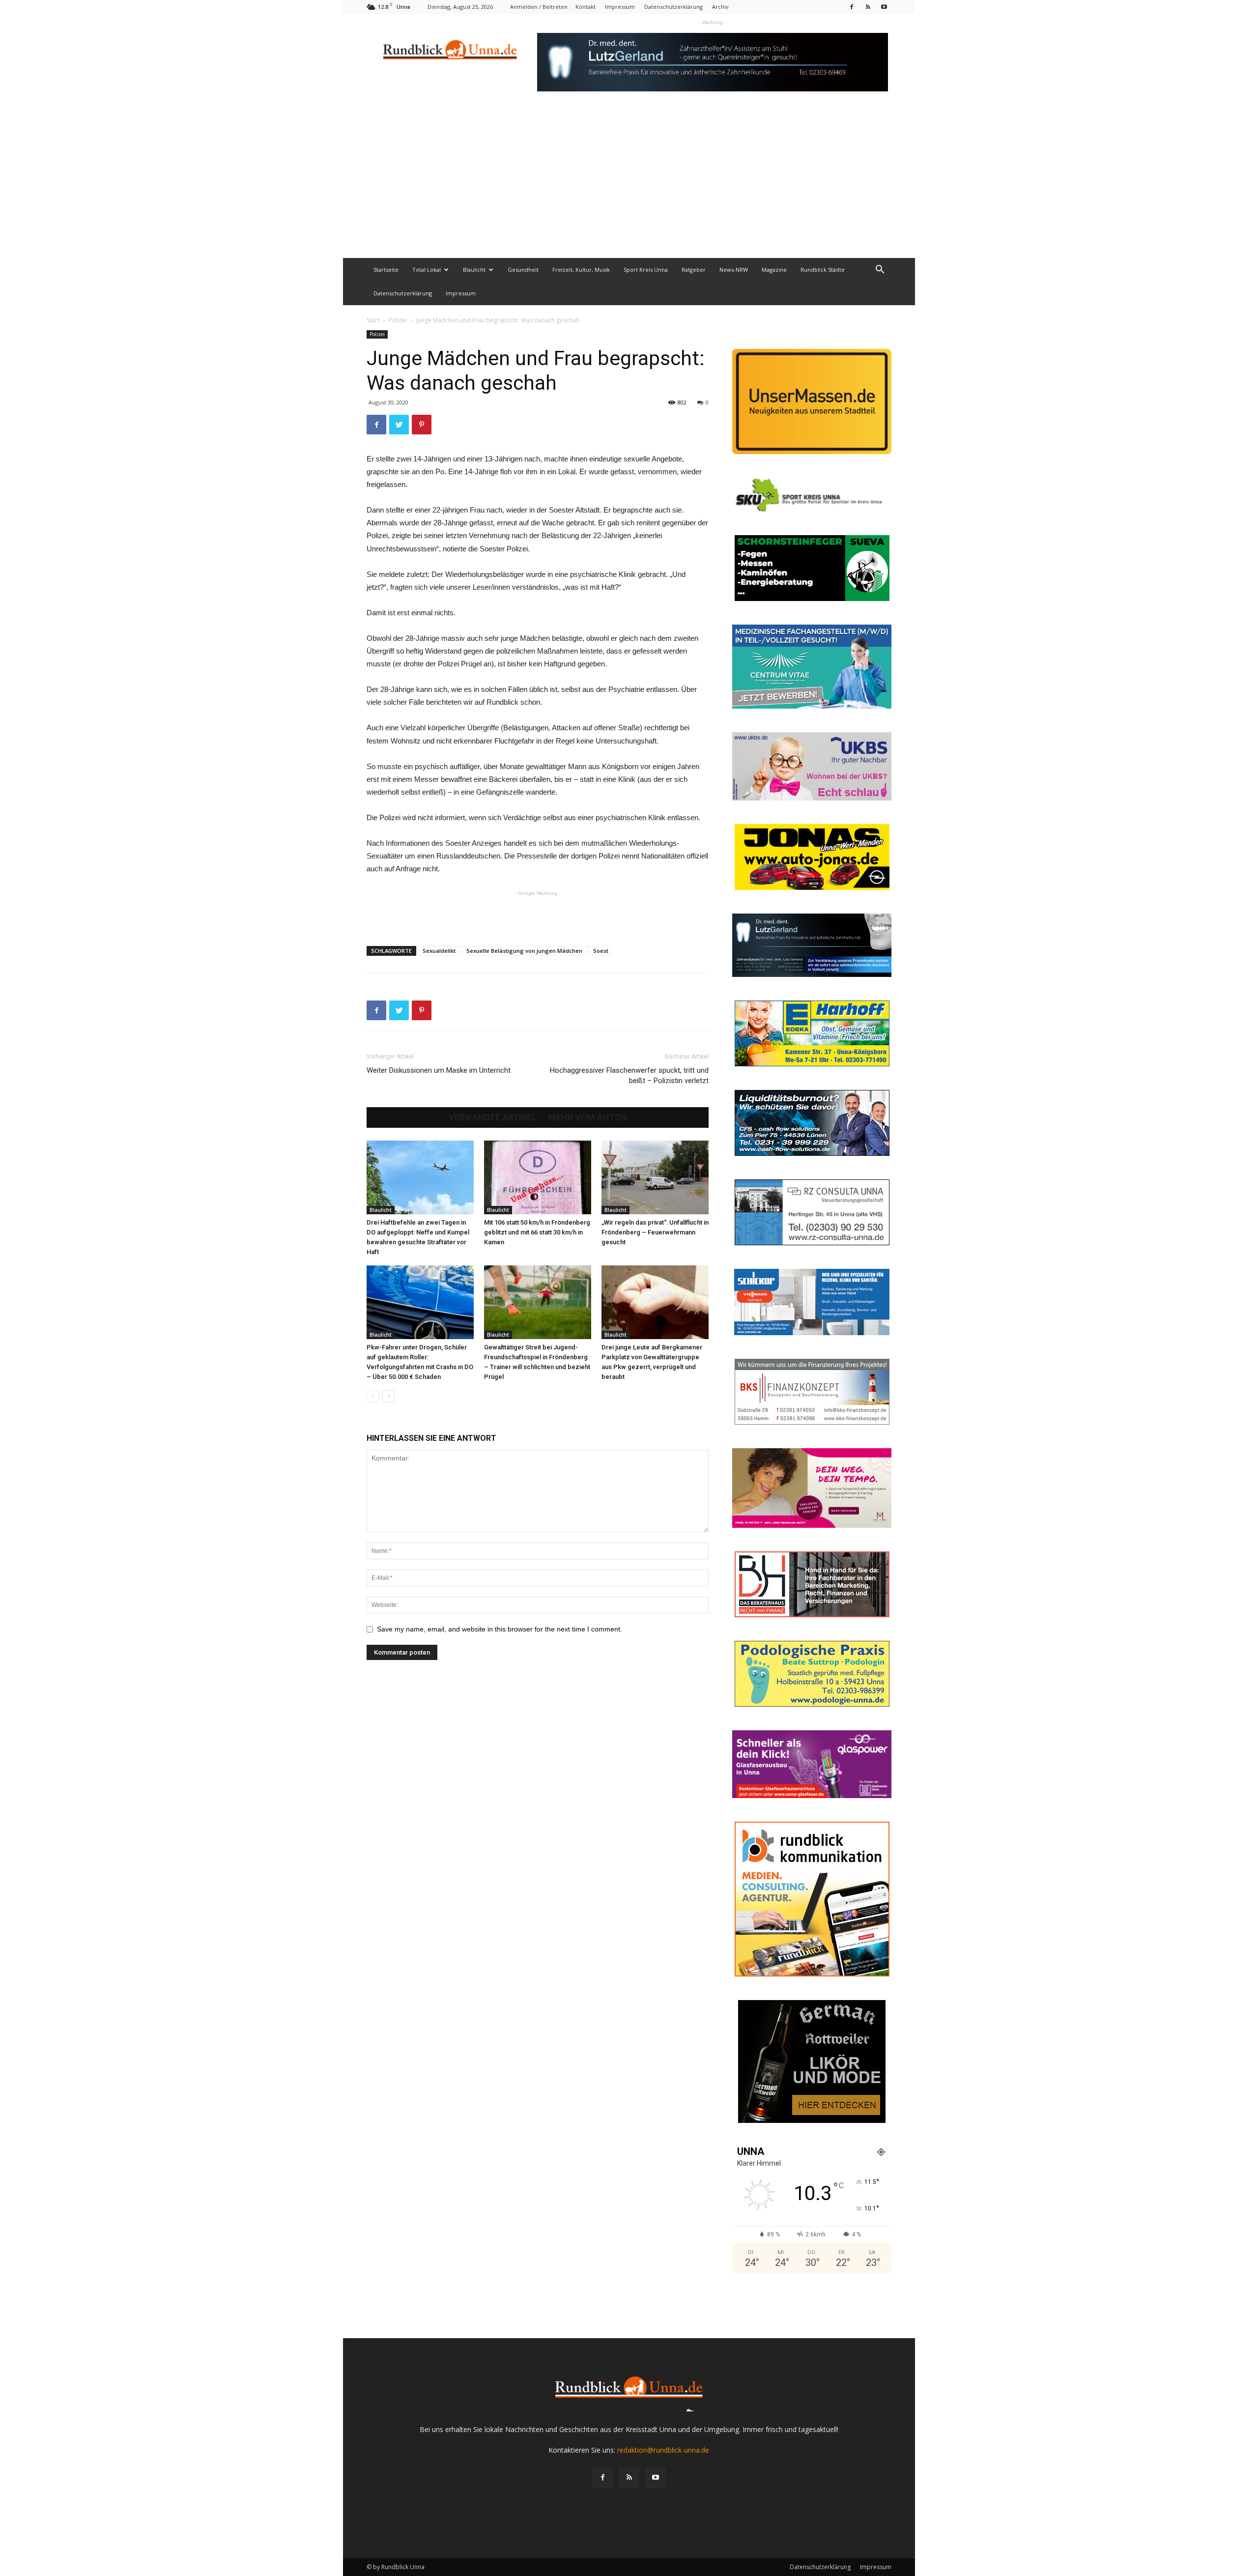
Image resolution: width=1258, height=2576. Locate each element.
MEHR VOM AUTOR (587, 1117)
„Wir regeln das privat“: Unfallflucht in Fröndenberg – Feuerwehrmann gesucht (655, 1232)
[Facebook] (852, 7)
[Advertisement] (629, 184)
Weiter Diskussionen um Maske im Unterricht (439, 1070)
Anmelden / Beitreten (539, 7)
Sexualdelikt (439, 951)
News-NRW (734, 270)
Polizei (398, 320)
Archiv (720, 7)
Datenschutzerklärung (673, 7)
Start (373, 320)
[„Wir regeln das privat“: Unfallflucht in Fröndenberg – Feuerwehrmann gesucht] (655, 1177)
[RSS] (868, 7)
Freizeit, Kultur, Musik (581, 270)
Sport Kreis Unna (646, 270)
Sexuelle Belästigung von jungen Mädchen (524, 951)
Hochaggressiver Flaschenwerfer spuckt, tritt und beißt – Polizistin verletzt (629, 1075)
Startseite (386, 270)
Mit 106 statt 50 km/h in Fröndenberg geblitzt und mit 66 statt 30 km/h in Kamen (537, 1232)
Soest (601, 951)
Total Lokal (427, 270)
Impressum (620, 7)
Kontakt (586, 7)
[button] (880, 271)
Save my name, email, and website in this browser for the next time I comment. (500, 1629)
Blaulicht (474, 270)
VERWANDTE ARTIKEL (493, 1117)
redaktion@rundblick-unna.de (663, 2450)
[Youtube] (884, 7)
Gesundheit (523, 270)
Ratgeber (694, 270)
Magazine (774, 270)
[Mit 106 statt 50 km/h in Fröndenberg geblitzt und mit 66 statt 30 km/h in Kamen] (538, 1177)
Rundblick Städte (823, 270)
